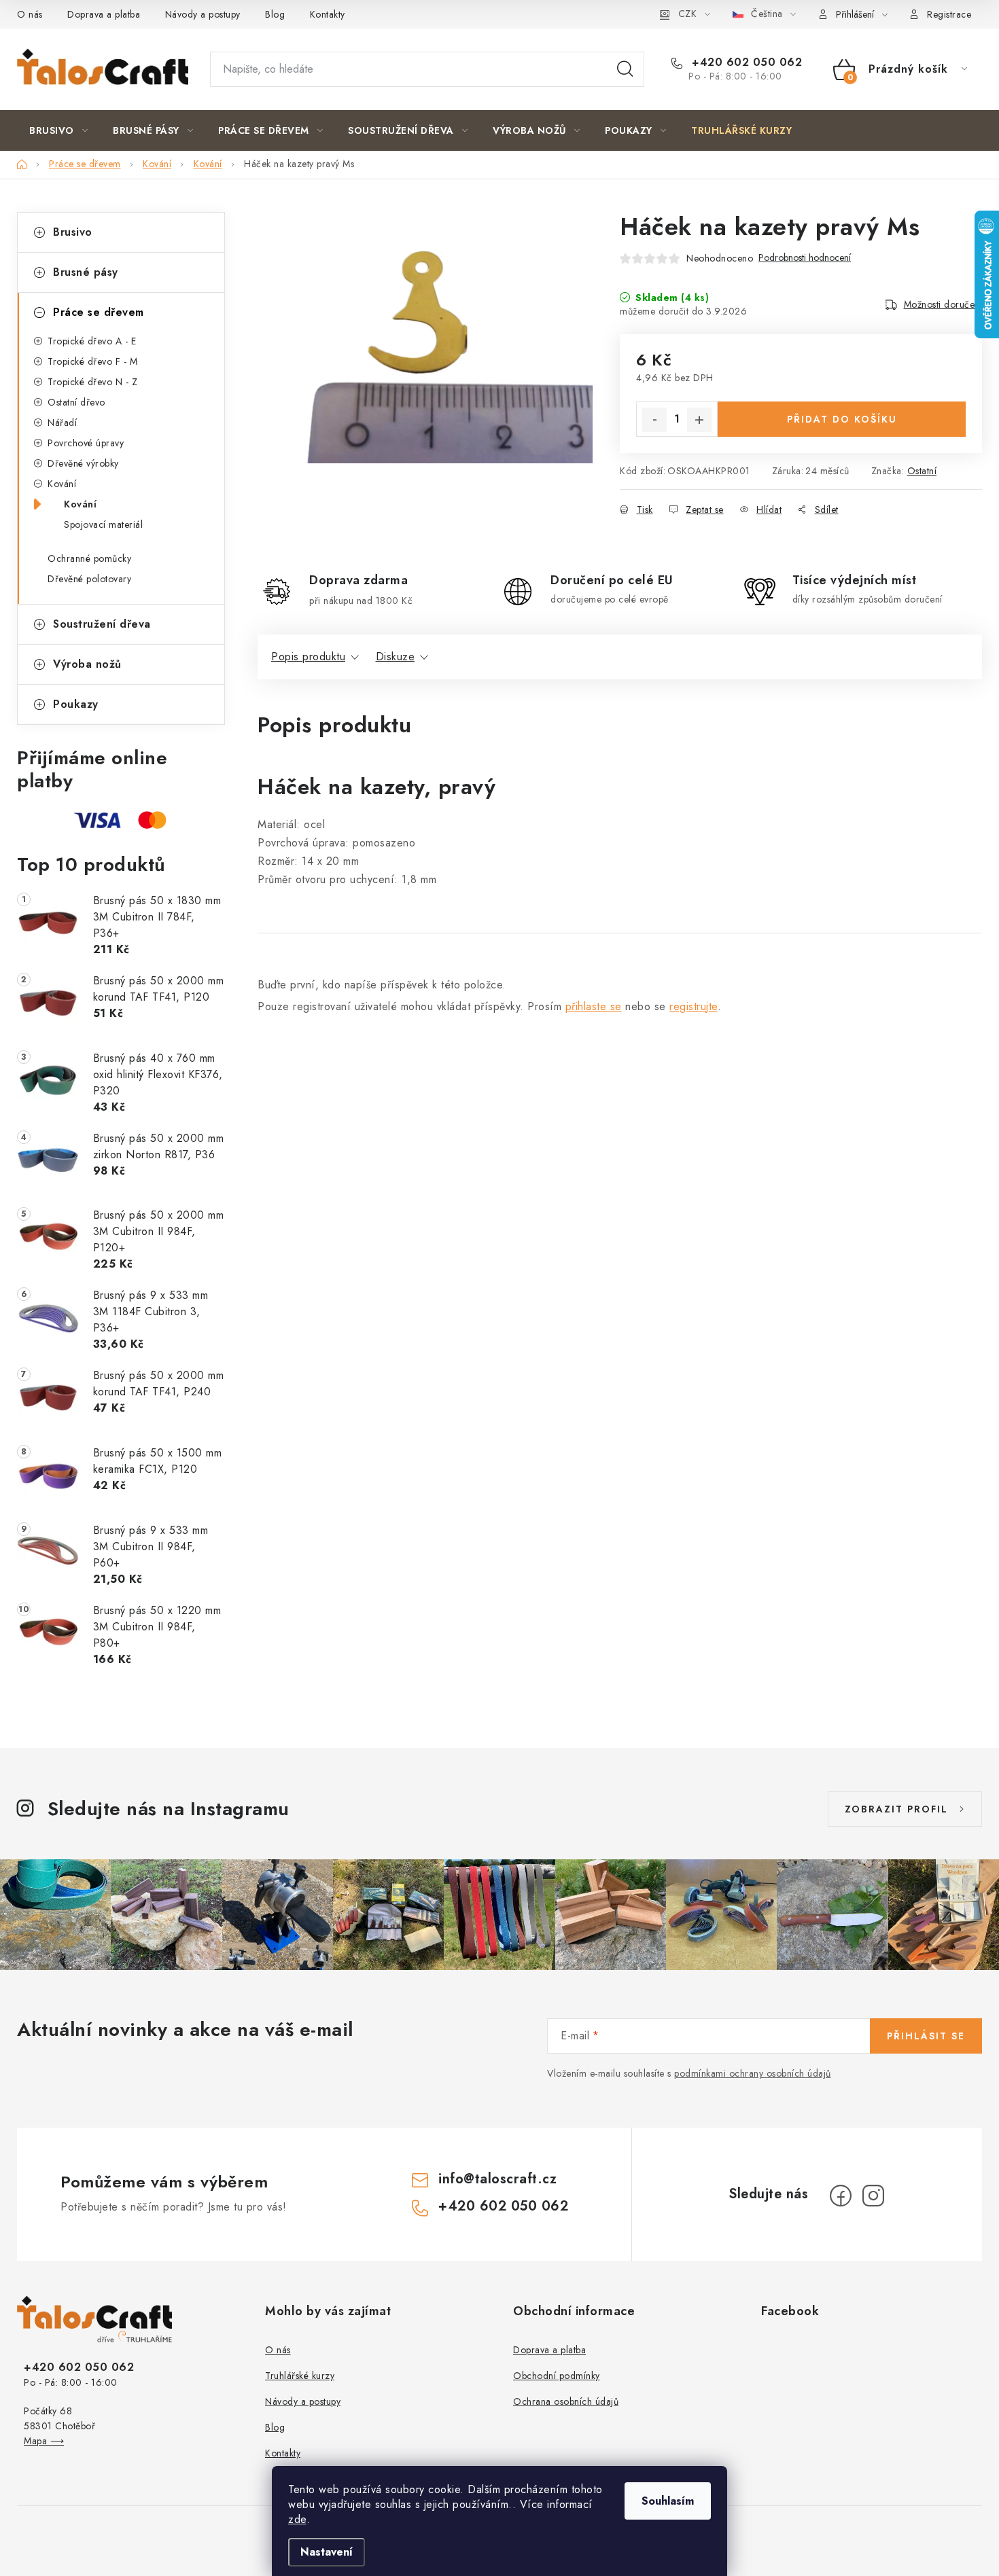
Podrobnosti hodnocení (805, 258)
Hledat (625, 69)
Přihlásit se (926, 2036)
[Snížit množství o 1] (654, 420)
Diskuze (396, 657)
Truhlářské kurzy (300, 2376)
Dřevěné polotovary (89, 579)
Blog (275, 14)
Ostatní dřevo (76, 402)
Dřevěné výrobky (83, 463)
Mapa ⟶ (44, 2441)
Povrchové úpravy (86, 443)
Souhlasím (668, 2501)
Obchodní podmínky (557, 2376)
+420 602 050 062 (745, 62)
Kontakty (328, 14)
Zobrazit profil (896, 1809)
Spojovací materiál (103, 524)
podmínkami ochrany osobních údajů (753, 2073)
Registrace (949, 14)
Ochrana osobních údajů (566, 2401)
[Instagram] (873, 2196)
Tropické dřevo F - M (92, 361)
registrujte (694, 1006)
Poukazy (76, 704)
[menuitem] (58, 130)
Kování (62, 484)
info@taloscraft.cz (497, 2179)
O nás (30, 14)
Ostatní (922, 471)
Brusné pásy (86, 272)
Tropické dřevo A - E (92, 341)
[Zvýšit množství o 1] (699, 420)
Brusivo (73, 232)
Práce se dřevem (99, 312)
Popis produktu (308, 657)
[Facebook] (841, 2196)
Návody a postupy (203, 14)
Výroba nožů (87, 664)
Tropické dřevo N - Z (92, 382)
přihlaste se (594, 1006)
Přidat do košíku (842, 419)
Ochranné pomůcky (89, 558)
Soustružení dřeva (102, 624)
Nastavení (327, 2552)
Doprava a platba (104, 14)
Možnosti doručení (943, 304)
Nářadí (62, 423)
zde (297, 2519)
